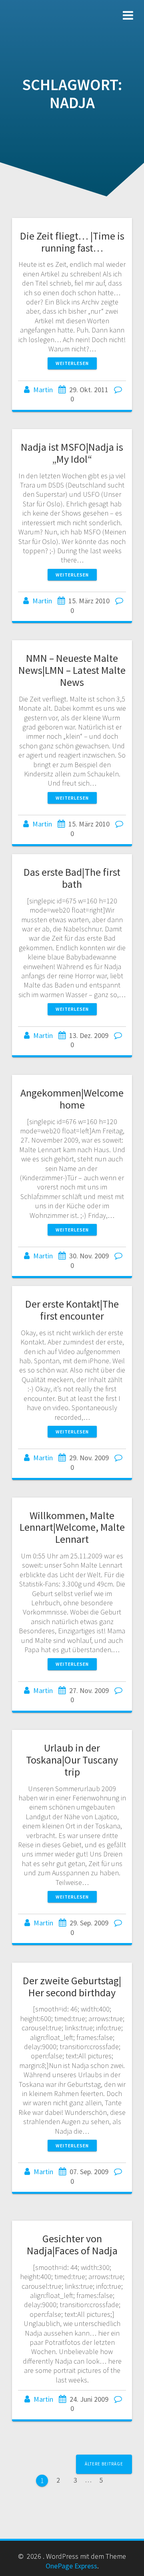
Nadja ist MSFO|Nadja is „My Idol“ (72, 453)
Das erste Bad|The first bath (72, 878)
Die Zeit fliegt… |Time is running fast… (72, 242)
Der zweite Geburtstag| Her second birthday (72, 1986)
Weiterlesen (72, 363)
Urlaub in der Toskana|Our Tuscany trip (72, 1760)
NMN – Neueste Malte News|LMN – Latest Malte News (72, 670)
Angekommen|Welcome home (72, 1099)
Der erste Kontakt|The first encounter (72, 1310)
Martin (43, 390)
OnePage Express (71, 2566)
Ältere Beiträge (104, 2464)
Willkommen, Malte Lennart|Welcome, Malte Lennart (72, 1527)
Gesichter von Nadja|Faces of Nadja (72, 2244)
